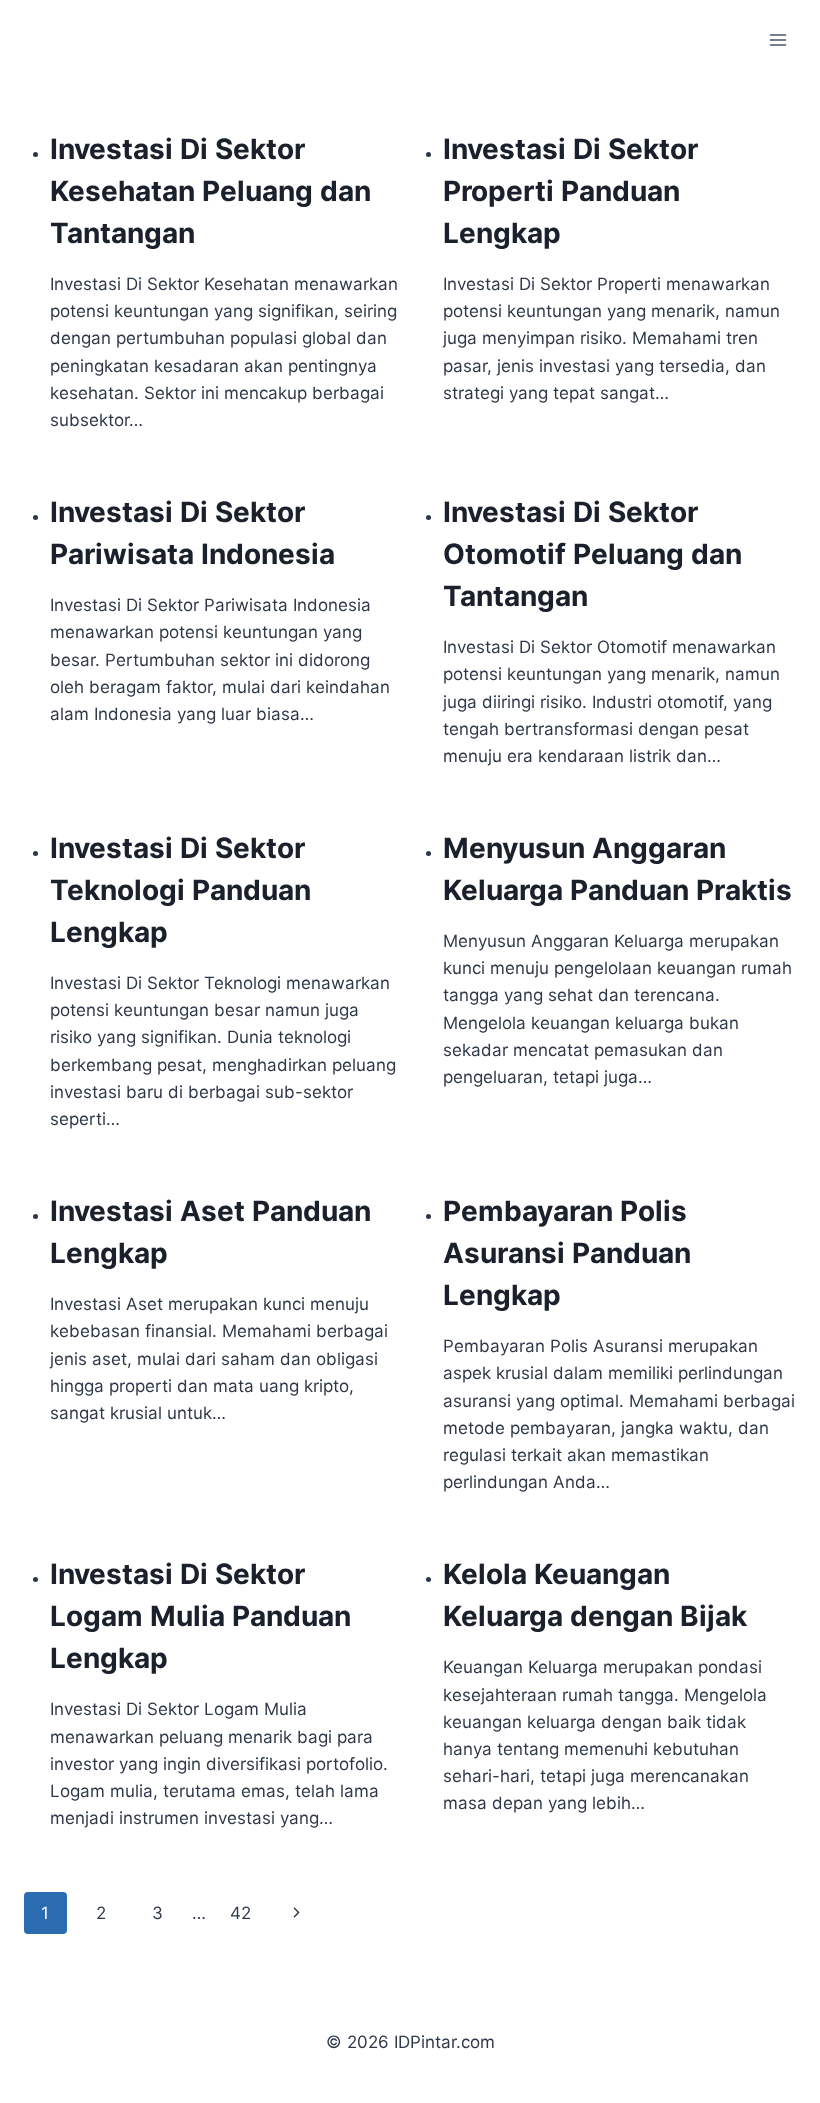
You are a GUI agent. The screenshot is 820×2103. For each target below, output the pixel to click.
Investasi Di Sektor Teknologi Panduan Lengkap (180, 890)
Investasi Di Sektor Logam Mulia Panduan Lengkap (200, 1616)
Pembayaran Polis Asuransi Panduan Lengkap (567, 1253)
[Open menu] (777, 39)
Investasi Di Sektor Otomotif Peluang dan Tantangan (592, 554)
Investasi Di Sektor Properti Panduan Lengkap (570, 191)
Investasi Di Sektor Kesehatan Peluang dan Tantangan (210, 191)
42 (240, 1913)
